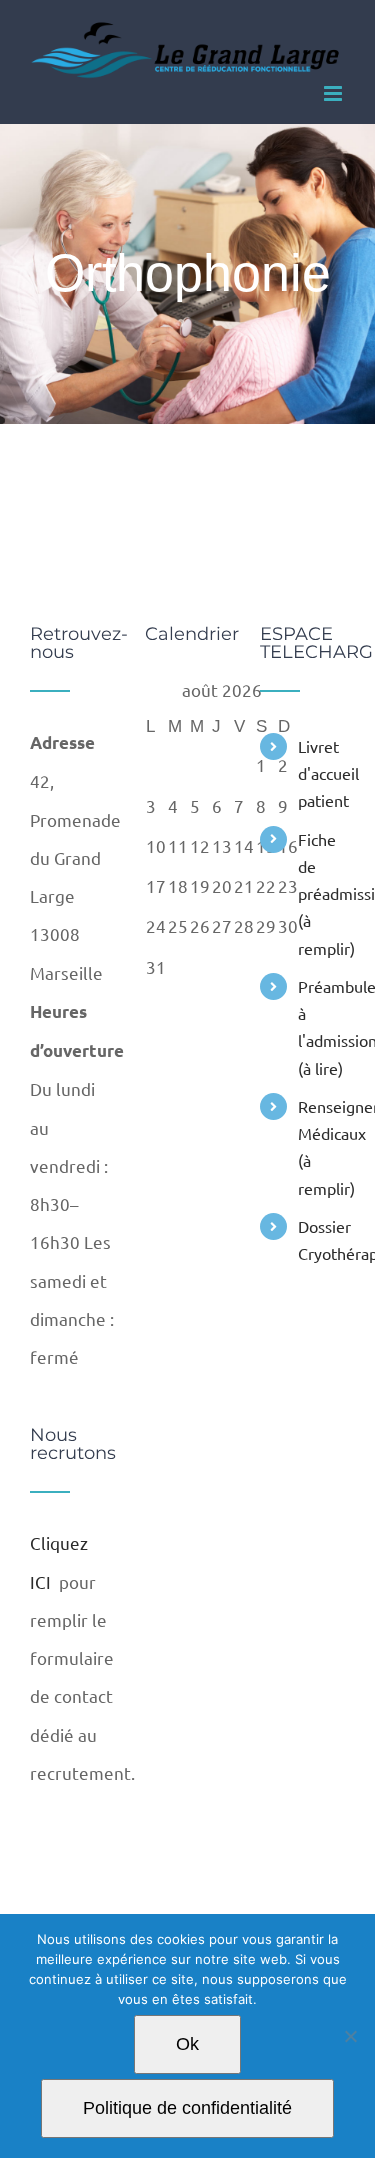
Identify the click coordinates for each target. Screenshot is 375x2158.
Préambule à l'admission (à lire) (321, 1027)
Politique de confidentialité (187, 2108)
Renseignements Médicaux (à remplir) (321, 1147)
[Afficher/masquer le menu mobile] (334, 93)
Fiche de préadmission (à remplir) (321, 893)
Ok (187, 2044)
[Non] (350, 2036)
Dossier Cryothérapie (321, 1239)
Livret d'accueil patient (321, 773)
